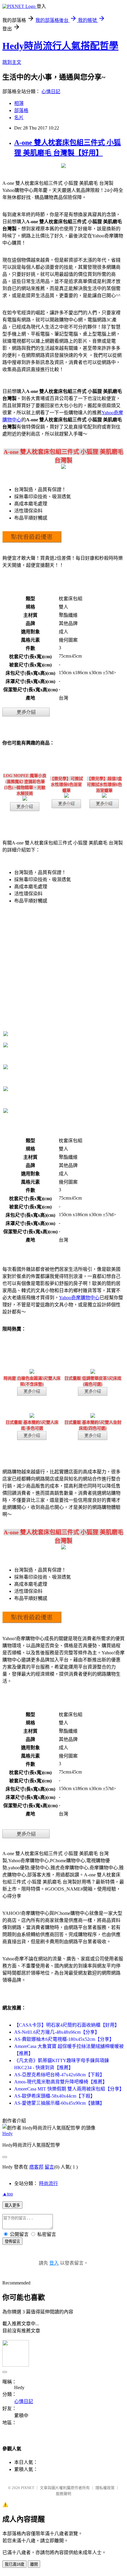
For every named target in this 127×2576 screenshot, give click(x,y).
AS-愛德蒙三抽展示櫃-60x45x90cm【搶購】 (59, 2103)
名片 (19, 118)
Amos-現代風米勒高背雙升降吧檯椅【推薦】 (61, 2082)
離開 (34, 2564)
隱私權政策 (105, 2488)
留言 (49, 2167)
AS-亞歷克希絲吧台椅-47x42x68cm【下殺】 (59, 2075)
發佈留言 (12, 2241)
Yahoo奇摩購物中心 (79, 1298)
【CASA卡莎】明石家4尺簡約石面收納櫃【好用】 (67, 2025)
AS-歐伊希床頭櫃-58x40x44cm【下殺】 (55, 2096)
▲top (8, 2194)
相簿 (19, 103)
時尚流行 (48, 2183)
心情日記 (51, 92)
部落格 (21, 110)
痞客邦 (36, 2167)
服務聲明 (63, 2494)
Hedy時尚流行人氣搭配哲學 (60, 46)
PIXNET (28, 2488)
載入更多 (12, 2205)
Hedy (8, 2134)
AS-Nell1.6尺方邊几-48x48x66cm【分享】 (57, 2032)
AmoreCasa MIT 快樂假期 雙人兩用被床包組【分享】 (69, 2089)
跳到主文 (12, 62)
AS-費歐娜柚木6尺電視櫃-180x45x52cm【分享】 (64, 2039)
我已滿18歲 (14, 2564)
